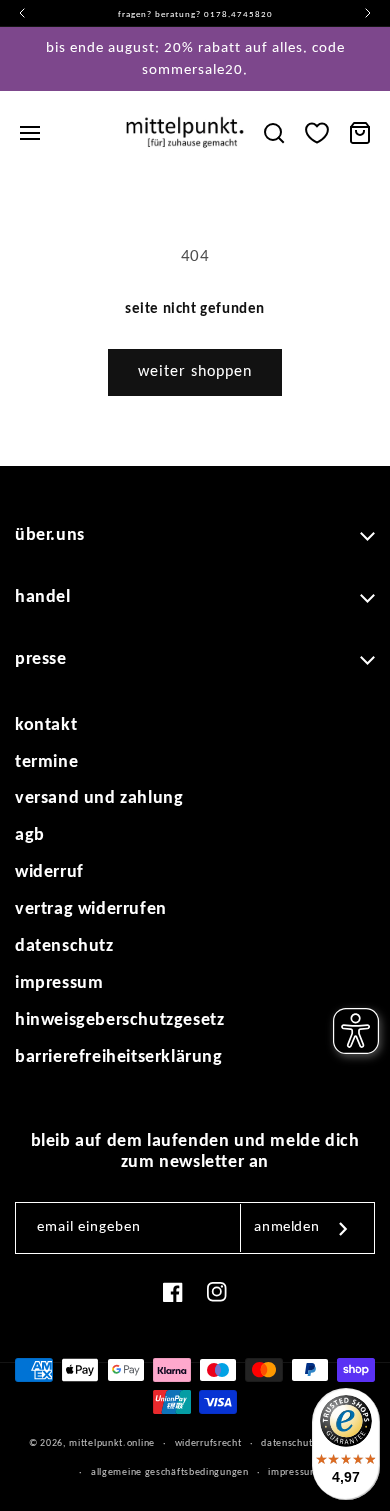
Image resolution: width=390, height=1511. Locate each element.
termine (46, 762)
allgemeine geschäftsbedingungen (170, 1472)
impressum (59, 983)
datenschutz (64, 946)
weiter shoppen (195, 372)
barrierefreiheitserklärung (119, 1057)
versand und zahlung (99, 798)
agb (30, 835)
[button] (30, 133)
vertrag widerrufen (91, 909)
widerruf (49, 872)
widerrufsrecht (208, 1443)
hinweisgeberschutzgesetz (119, 1020)
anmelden (286, 1227)
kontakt (46, 725)
